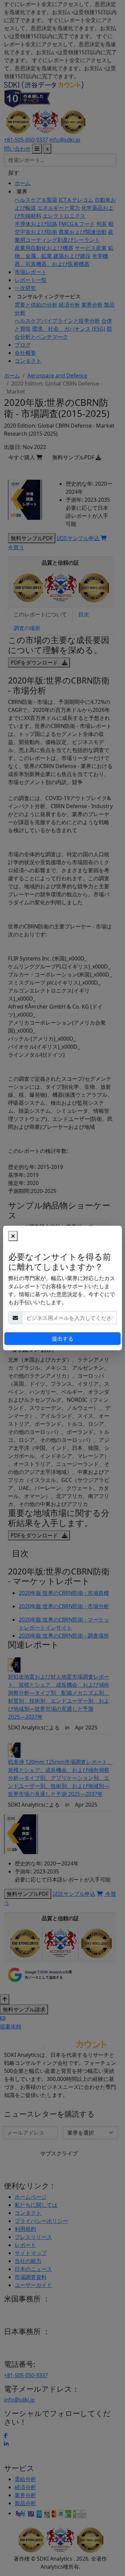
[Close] (13, 1236)
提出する (63, 1339)
